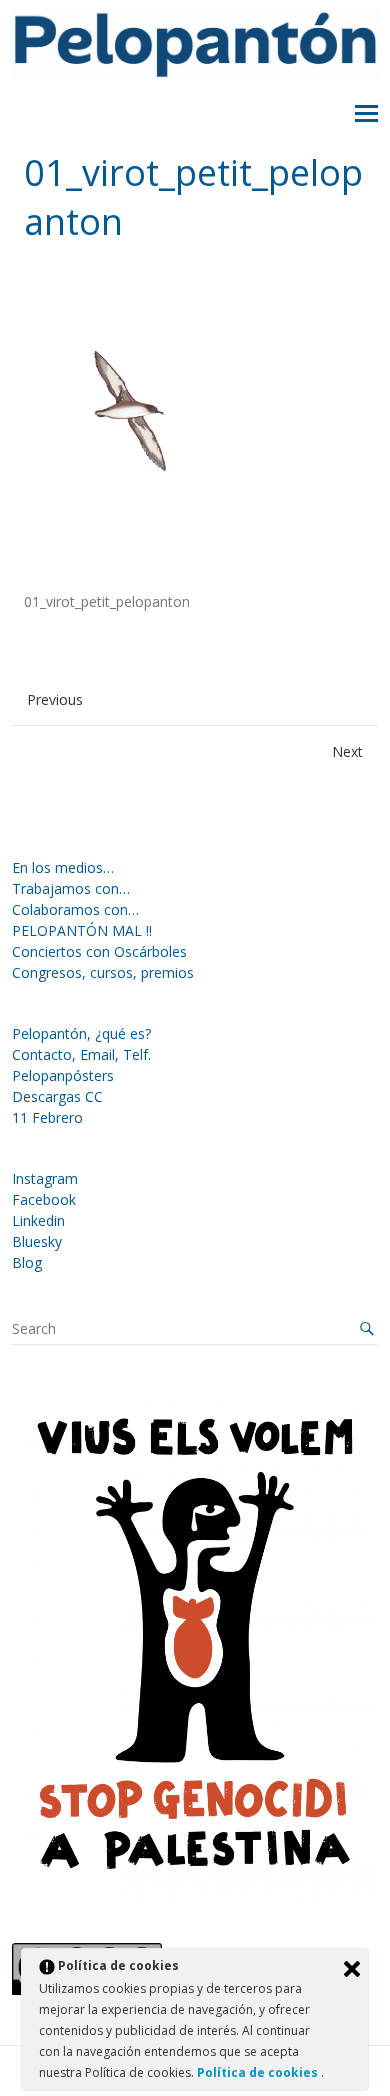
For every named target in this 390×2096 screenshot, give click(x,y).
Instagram (45, 1178)
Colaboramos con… (75, 909)
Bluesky (37, 1241)
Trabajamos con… (71, 888)
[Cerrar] (352, 1969)
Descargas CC (57, 1096)
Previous (55, 699)
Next (347, 751)
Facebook (44, 1199)
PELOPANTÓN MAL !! (82, 930)
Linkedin (38, 1220)
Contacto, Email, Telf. (81, 1054)
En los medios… (63, 867)
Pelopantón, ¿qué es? (81, 1033)
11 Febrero (47, 1117)
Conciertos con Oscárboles (99, 951)
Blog (27, 1262)
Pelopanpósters (63, 1075)
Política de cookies (259, 2072)
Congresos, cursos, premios (103, 972)
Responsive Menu (366, 113)
